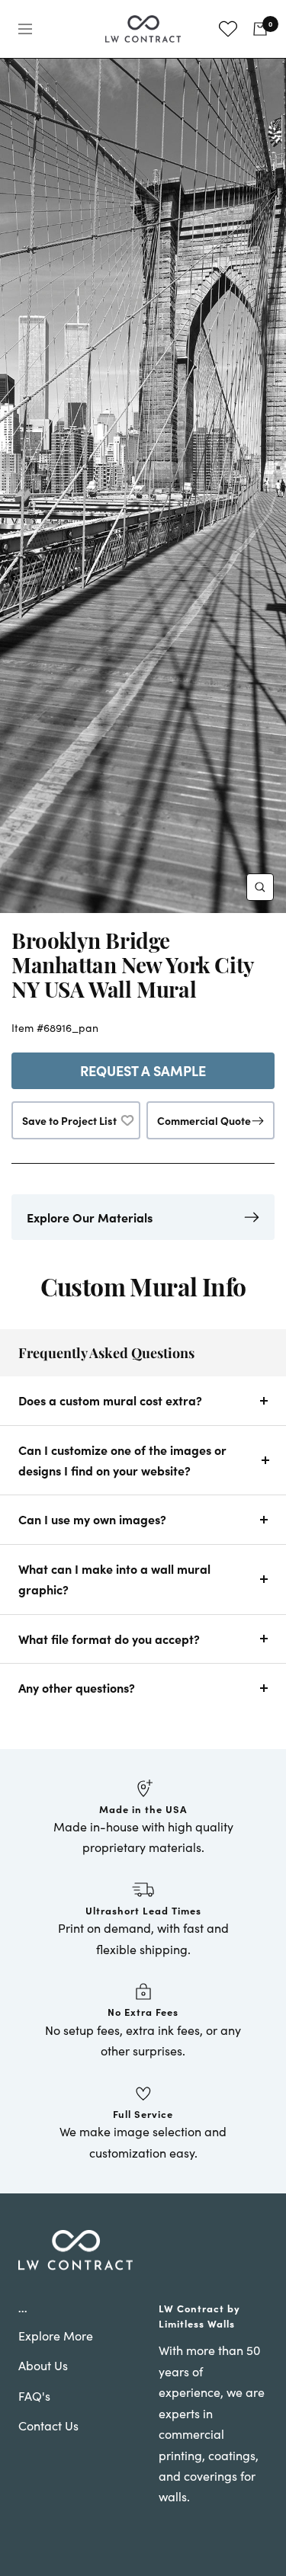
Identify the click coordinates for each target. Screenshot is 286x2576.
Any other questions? (77, 1687)
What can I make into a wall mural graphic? (114, 1579)
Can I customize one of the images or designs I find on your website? (122, 1460)
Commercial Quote (204, 1120)
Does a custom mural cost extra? (110, 1400)
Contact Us (48, 2425)
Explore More (56, 2336)
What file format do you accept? (109, 1639)
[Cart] (260, 29)
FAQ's (34, 2396)
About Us (43, 2365)
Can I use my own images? (92, 1519)
